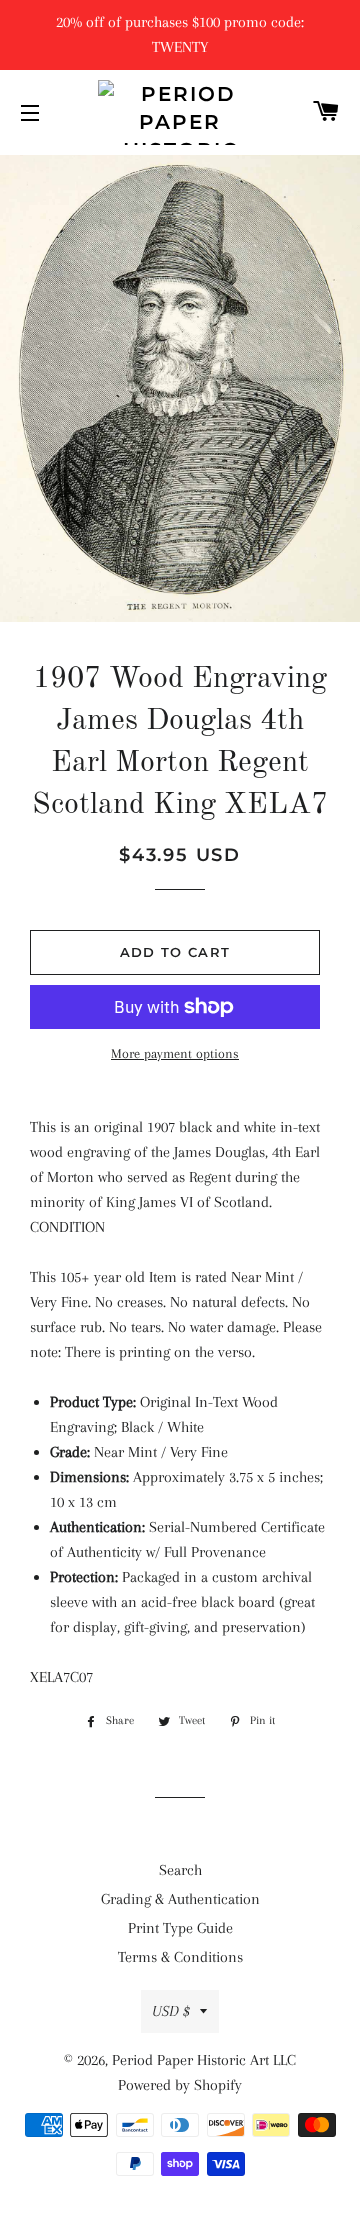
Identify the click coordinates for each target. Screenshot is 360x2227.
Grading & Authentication (180, 1899)
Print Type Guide (180, 1928)
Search (180, 1870)
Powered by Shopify (180, 2085)
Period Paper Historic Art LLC (204, 2060)
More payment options (175, 1053)
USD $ (171, 2011)
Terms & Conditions (180, 1957)
